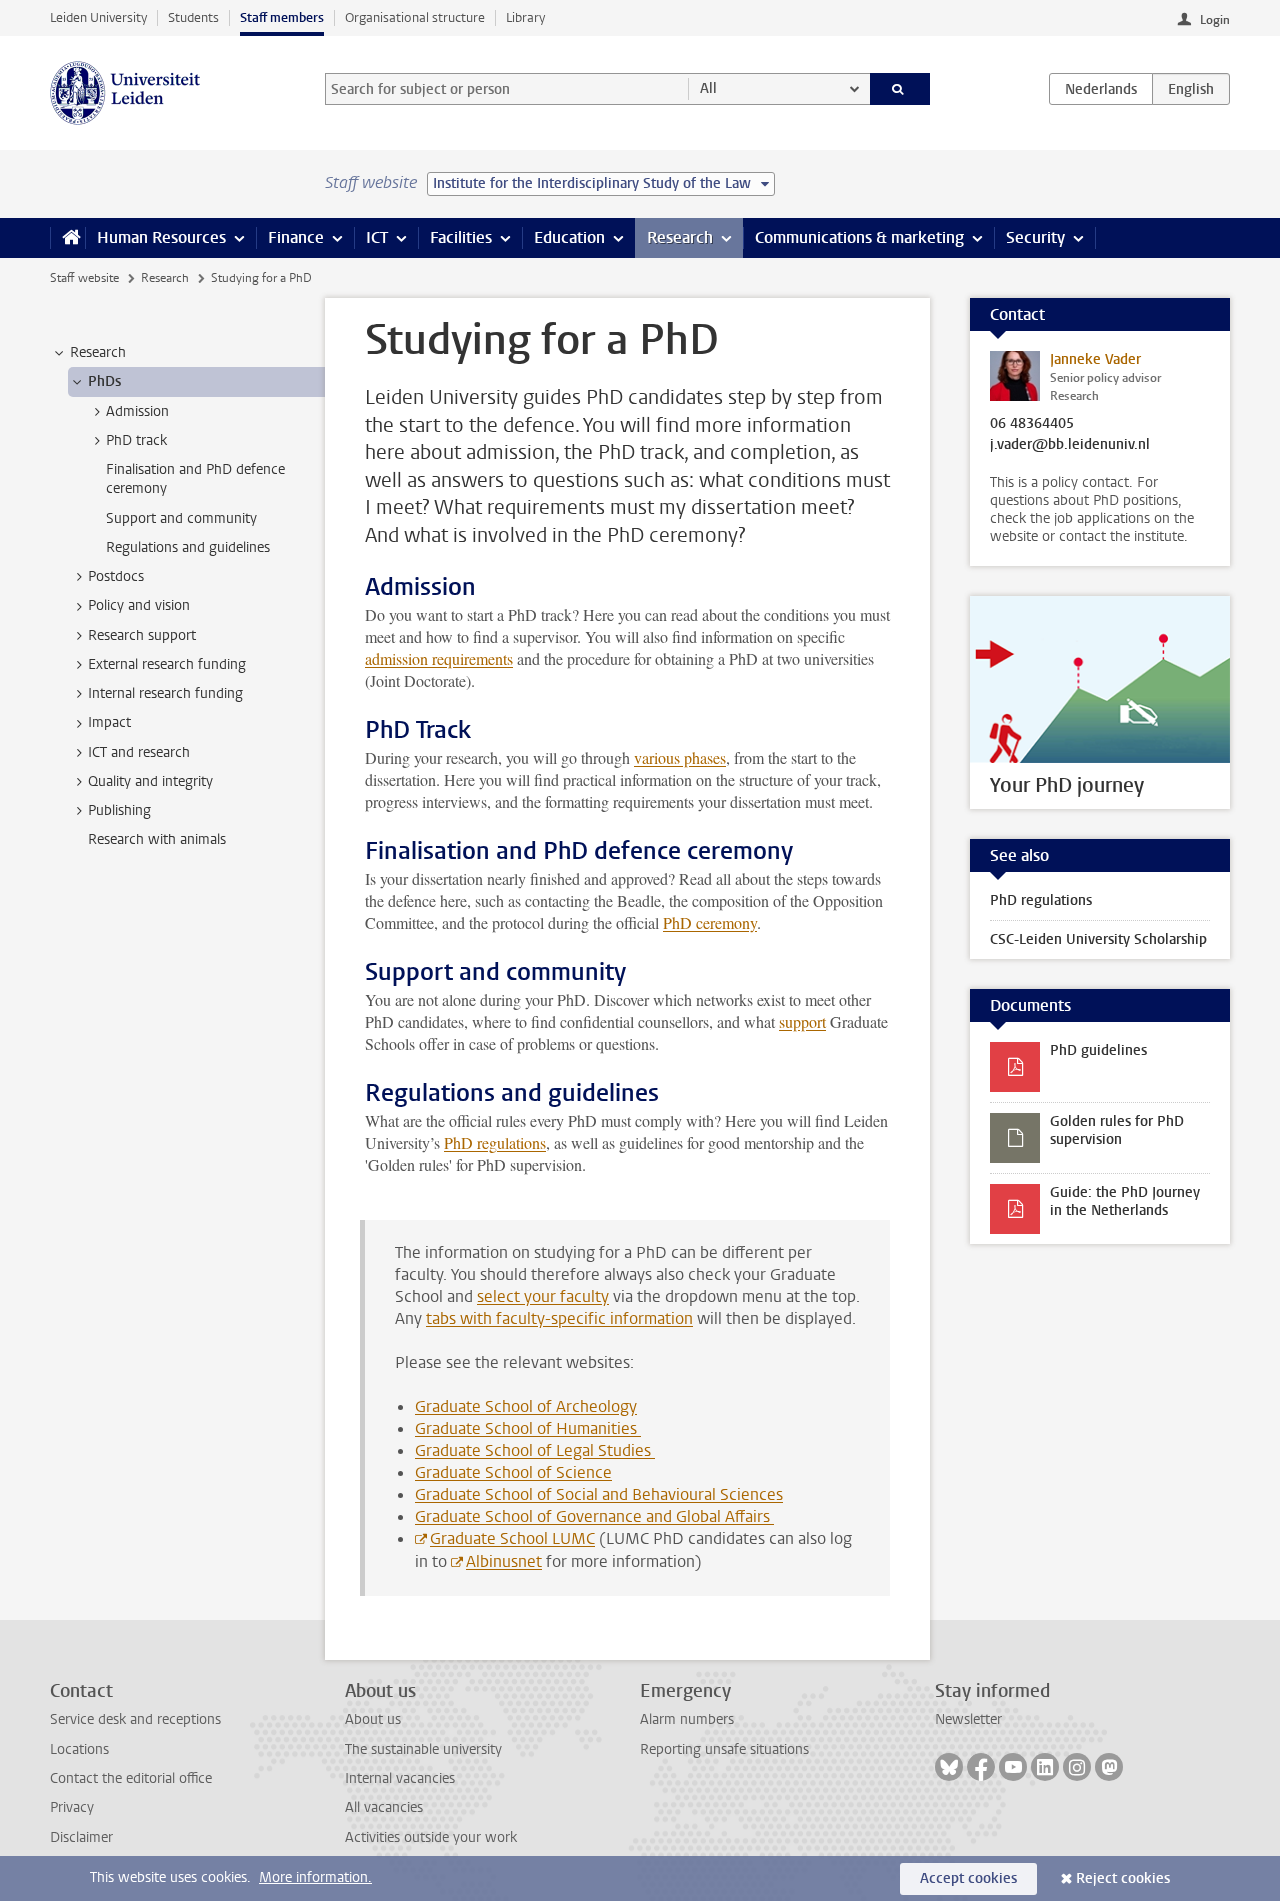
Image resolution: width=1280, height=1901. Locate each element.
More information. (315, 1877)
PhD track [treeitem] (136, 440)
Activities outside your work (431, 1837)
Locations (79, 1749)
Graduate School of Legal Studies (535, 1450)
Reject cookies (1123, 1878)
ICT (377, 237)
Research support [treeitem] (142, 635)
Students (193, 17)
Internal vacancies (400, 1778)
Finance (296, 237)
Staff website (84, 278)
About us (373, 1719)
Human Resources (161, 237)
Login (1215, 20)
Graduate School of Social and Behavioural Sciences (599, 1494)
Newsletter (968, 1719)
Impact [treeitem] (109, 722)
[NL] (1101, 89)
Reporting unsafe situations (724, 1749)
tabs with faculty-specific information (559, 1318)
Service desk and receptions (135, 1719)
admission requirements (439, 658)
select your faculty (543, 1296)
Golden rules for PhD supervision (1117, 1130)
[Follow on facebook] (981, 1767)
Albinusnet (504, 1561)
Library (525, 17)
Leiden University (98, 17)
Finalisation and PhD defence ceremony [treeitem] (195, 479)
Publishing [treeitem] (119, 810)
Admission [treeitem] (137, 411)
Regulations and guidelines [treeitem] (188, 547)
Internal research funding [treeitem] (165, 693)
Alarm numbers (687, 1719)
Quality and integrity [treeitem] (150, 781)
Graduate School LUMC (512, 1538)
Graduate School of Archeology (526, 1406)
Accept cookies (968, 1878)
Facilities (461, 237)
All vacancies (384, 1807)
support (802, 1021)
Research (680, 237)
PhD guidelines (1098, 1050)
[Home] (67, 238)
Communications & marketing (859, 237)
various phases (680, 757)
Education (569, 237)
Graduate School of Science (513, 1472)
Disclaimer (81, 1837)
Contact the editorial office (131, 1778)
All (708, 88)
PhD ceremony (710, 922)
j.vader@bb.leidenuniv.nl (1070, 445)
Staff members (282, 17)
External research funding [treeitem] (167, 664)
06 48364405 (1032, 424)
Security (1035, 237)
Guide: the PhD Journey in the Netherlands (1125, 1201)
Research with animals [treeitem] (157, 839)
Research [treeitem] (98, 352)
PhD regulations (495, 1142)
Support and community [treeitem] (181, 518)
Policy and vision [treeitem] (139, 605)
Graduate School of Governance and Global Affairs (594, 1516)
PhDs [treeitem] (104, 381)
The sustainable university (423, 1749)
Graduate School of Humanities (528, 1428)
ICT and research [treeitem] (139, 752)
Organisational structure (415, 17)
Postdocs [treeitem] (116, 576)
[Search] (900, 89)
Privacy (72, 1807)
